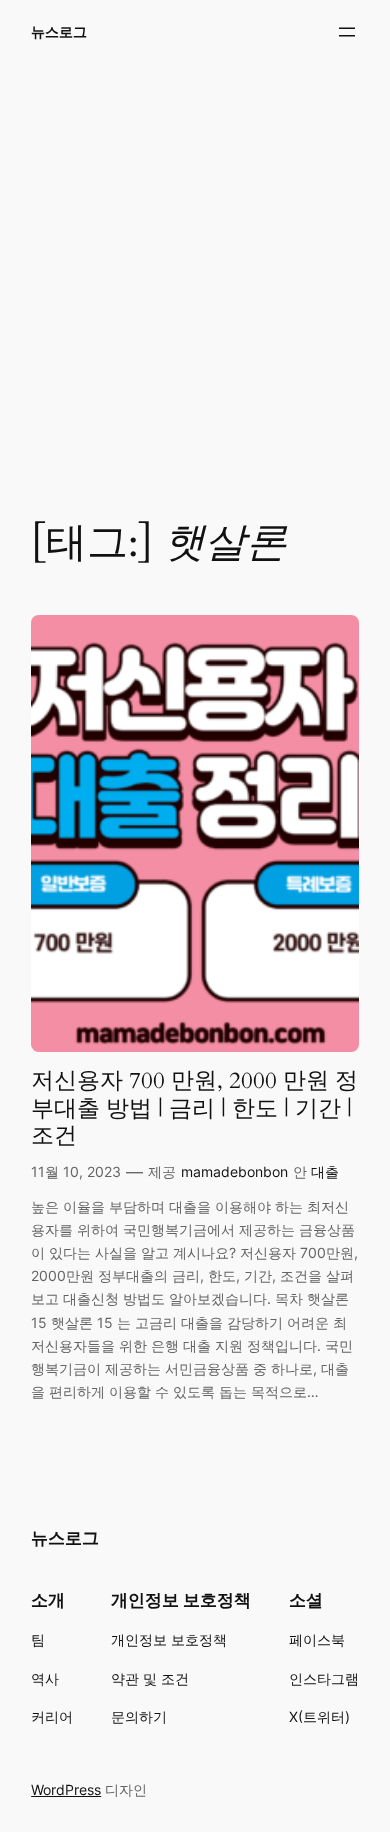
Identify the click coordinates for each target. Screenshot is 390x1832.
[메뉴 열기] (347, 32)
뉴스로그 (59, 31)
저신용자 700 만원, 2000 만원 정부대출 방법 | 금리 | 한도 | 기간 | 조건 (194, 1108)
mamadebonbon (234, 1171)
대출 (325, 1171)
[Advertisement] (195, 278)
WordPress (66, 1789)
